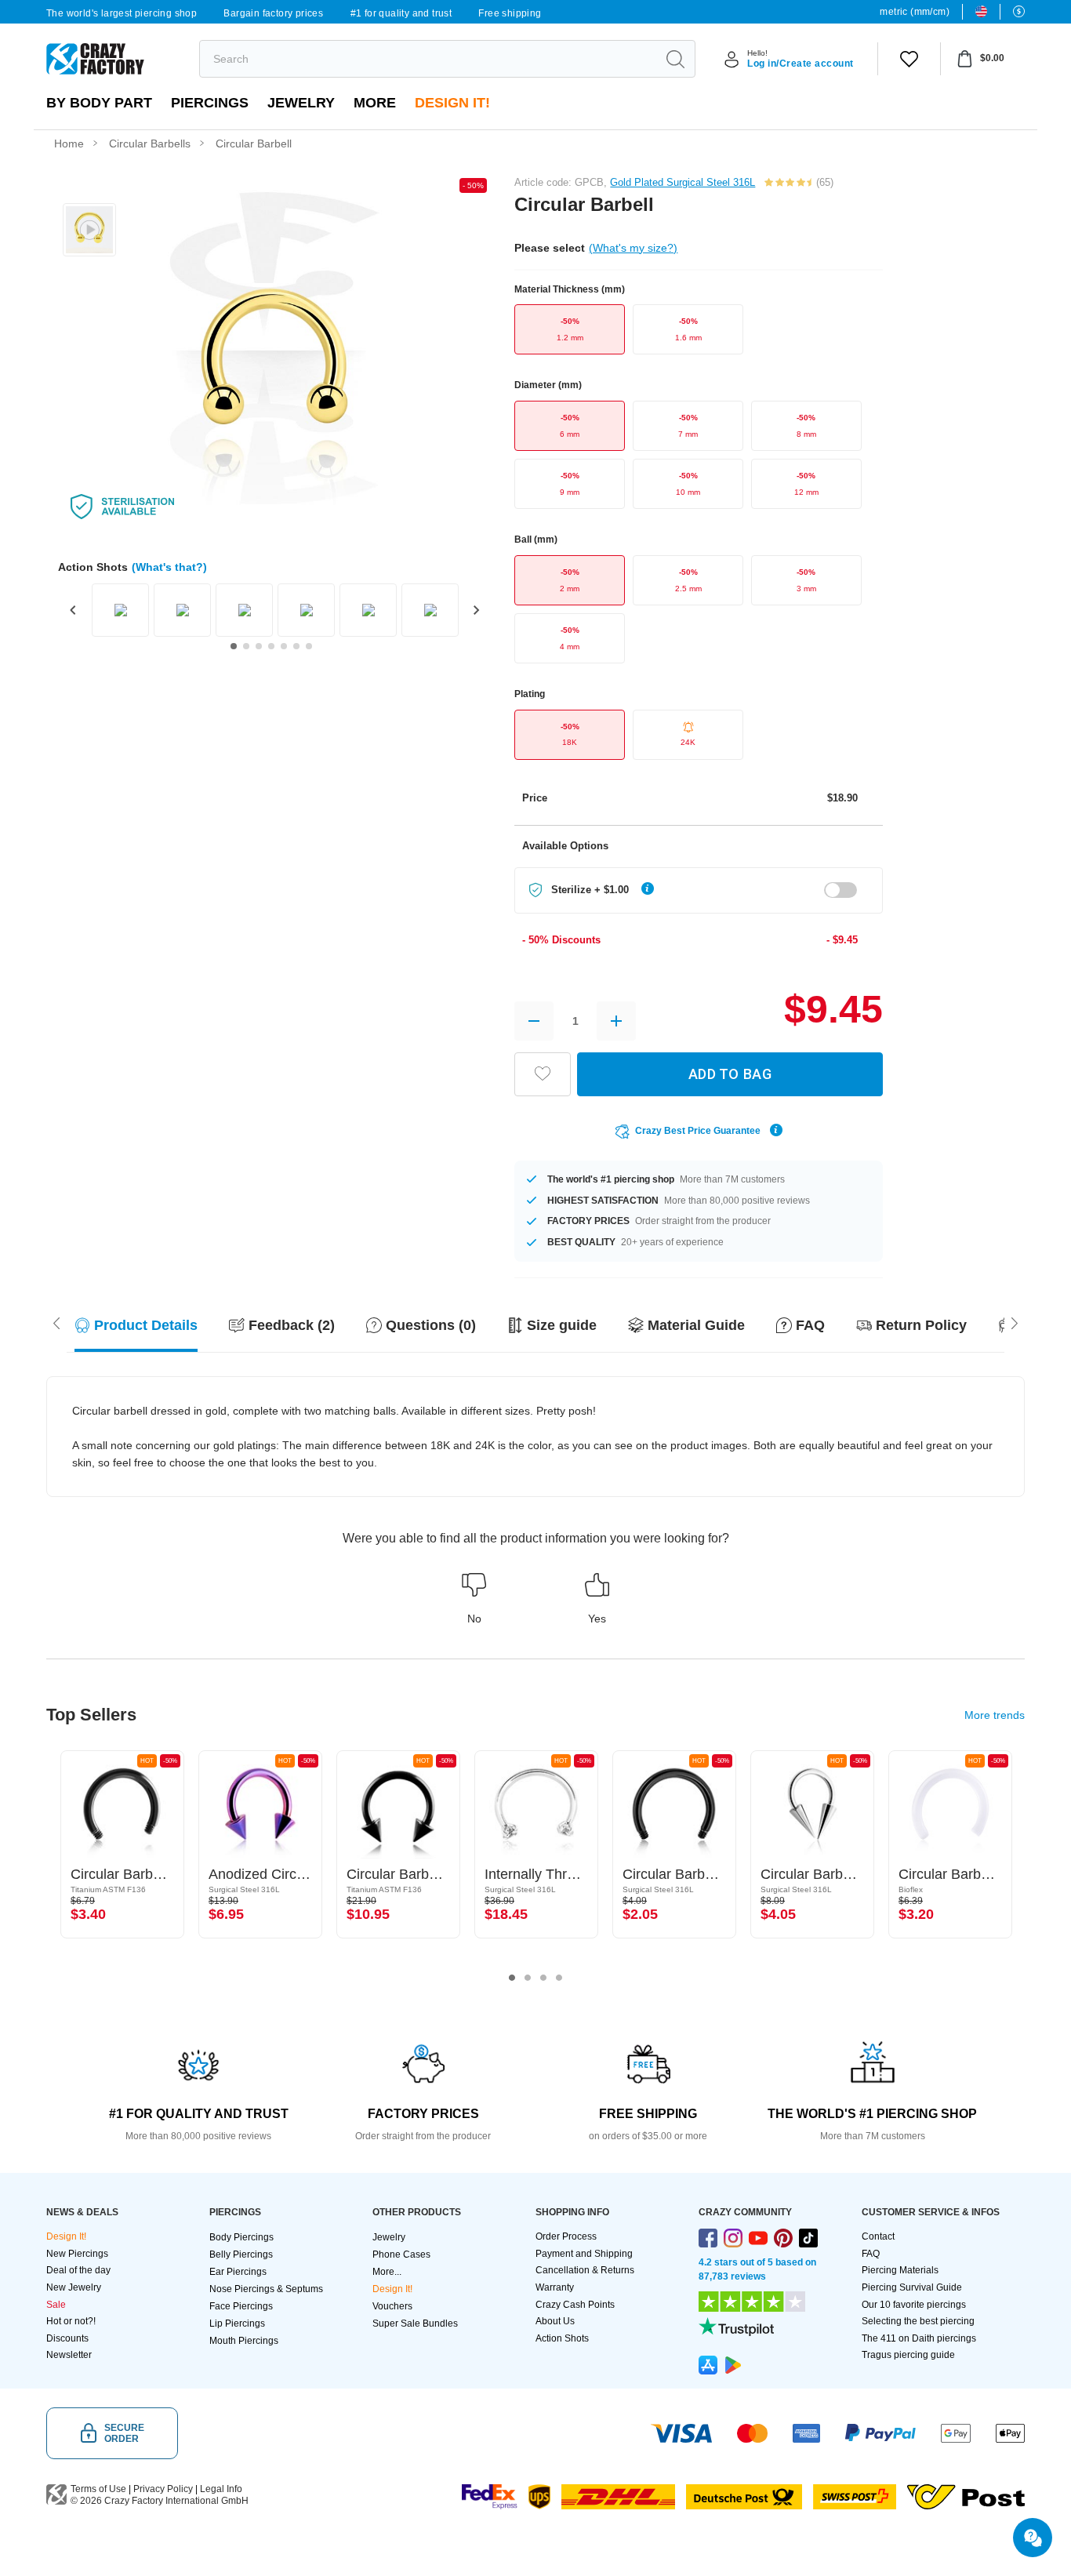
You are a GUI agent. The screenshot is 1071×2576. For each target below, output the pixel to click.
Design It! (452, 103)
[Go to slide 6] (296, 646)
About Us (555, 2321)
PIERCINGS (210, 103)
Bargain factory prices (273, 13)
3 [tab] (543, 1978)
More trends (995, 1715)
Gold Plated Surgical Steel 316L (683, 182)
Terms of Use (98, 2489)
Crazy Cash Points (575, 2305)
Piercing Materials (900, 2270)
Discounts (67, 2338)
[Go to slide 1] (234, 646)
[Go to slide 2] (246, 646)
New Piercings (77, 2254)
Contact (878, 2236)
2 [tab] (528, 1978)
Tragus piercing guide (908, 2355)
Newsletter (69, 2355)
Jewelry (301, 103)
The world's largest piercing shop (122, 13)
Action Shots (562, 2338)
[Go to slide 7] (309, 646)
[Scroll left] (1015, 1322)
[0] (909, 59)
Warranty (555, 2287)
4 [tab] (559, 1978)
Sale (56, 2305)
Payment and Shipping (584, 2254)
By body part (99, 103)
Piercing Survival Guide (912, 2287)
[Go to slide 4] (271, 646)
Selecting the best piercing (918, 2321)
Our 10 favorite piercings (914, 2305)
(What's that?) (169, 567)
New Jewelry (74, 2287)
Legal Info (221, 2489)
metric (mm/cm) (915, 12)
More (375, 103)
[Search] (675, 59)
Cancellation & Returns (585, 2270)
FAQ (871, 2254)
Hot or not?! (71, 2321)
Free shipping (510, 13)
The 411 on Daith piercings (919, 2338)
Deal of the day (78, 2270)
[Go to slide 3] (259, 646)
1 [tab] (512, 1978)
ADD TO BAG (730, 1074)
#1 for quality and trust (401, 13)
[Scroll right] (56, 1322)
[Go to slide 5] (284, 646)
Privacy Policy (163, 2489)
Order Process (566, 2236)
